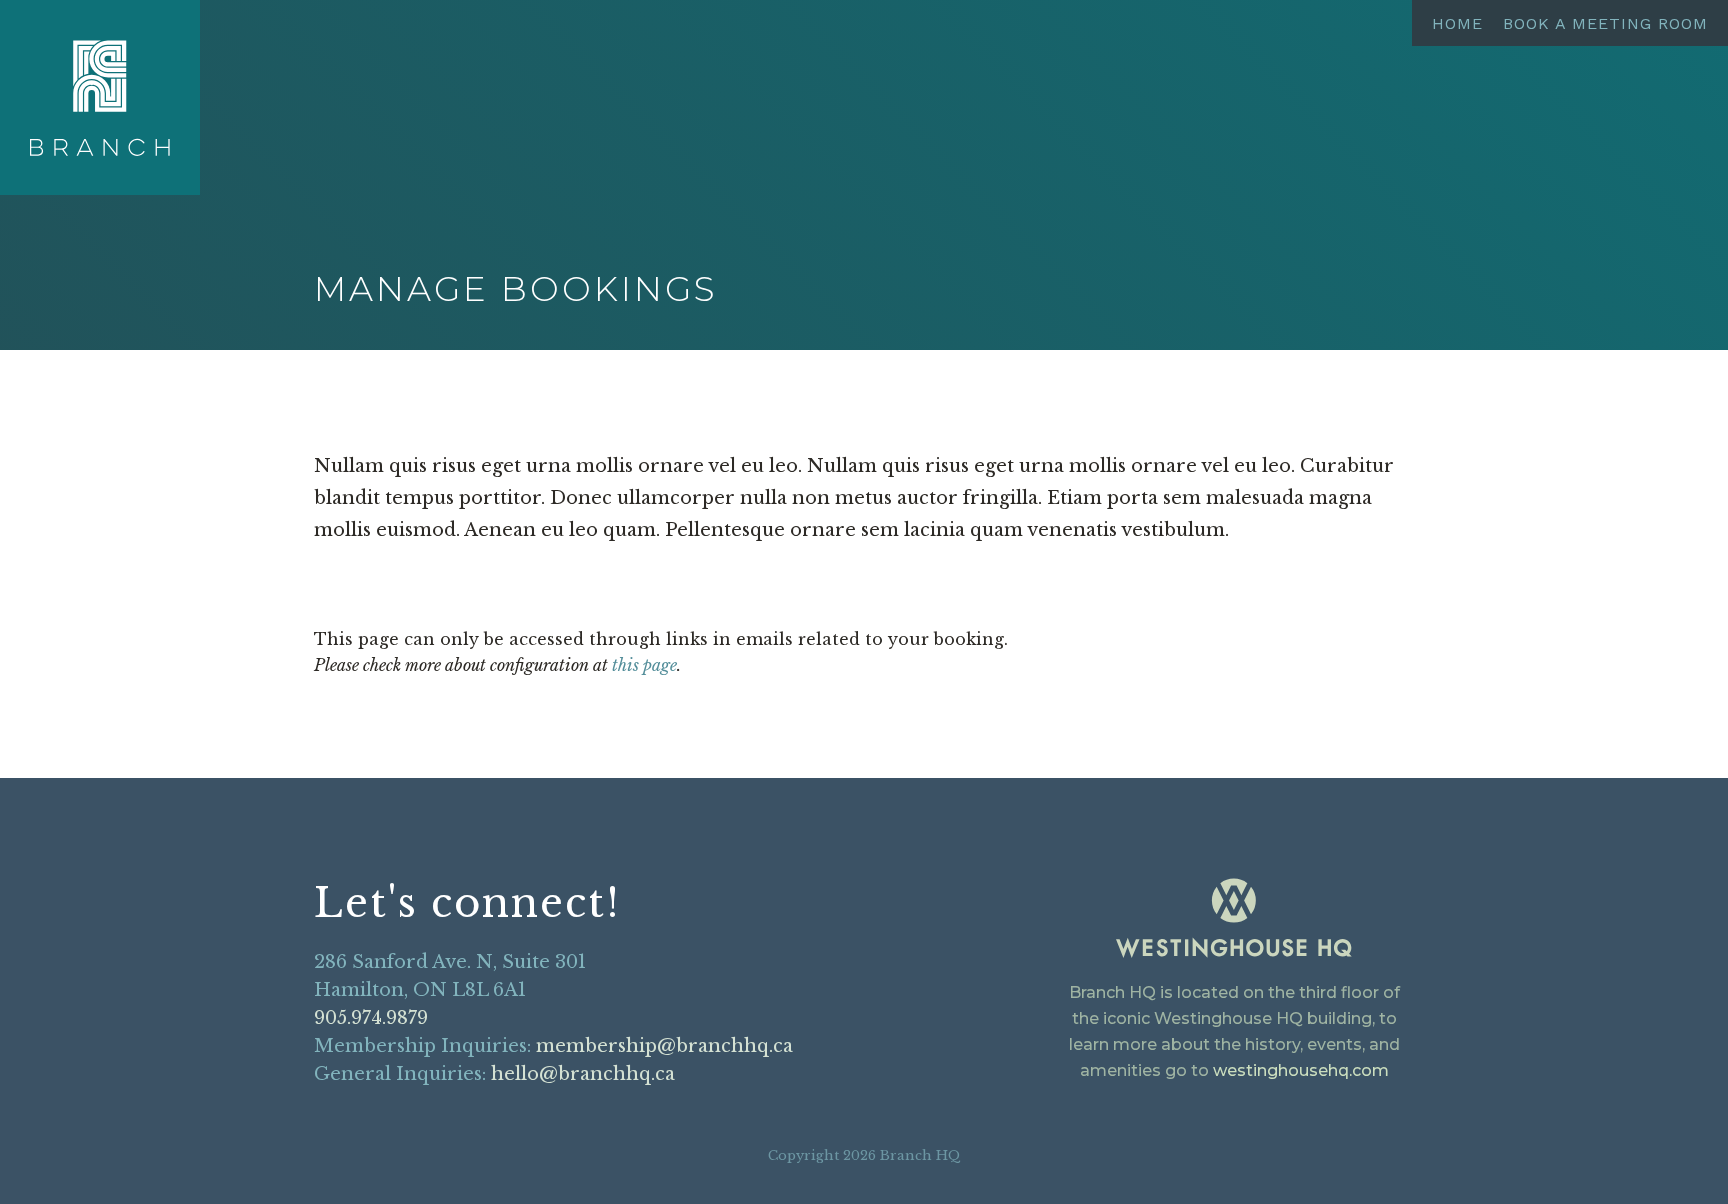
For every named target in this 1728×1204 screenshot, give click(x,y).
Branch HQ (100, 98)
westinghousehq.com (1301, 1070)
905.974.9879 (371, 1018)
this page (644, 665)
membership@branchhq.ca (664, 1046)
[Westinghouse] (1234, 921)
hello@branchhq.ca (583, 1074)
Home (1457, 23)
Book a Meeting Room (1605, 23)
